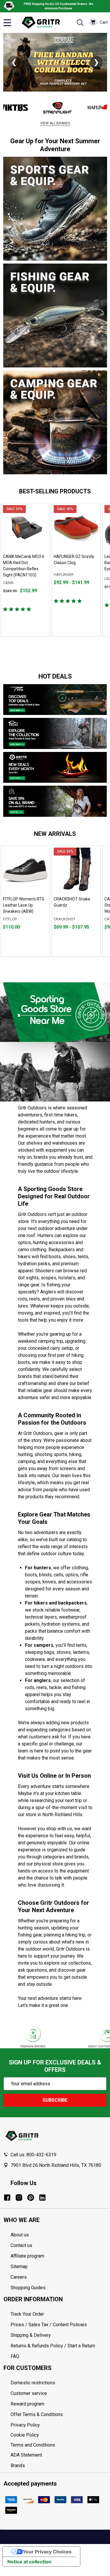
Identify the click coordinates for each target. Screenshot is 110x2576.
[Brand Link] (37, 108)
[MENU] (7, 23)
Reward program (27, 2404)
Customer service (29, 2393)
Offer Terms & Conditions (37, 2414)
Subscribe (55, 2100)
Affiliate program (27, 2256)
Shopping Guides (28, 2288)
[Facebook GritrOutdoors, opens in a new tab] (7, 2198)
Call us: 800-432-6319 (33, 2155)
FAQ (15, 2356)
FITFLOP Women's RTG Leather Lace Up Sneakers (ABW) (24, 905)
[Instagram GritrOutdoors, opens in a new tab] (19, 2198)
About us (20, 2235)
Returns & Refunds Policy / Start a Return (53, 2346)
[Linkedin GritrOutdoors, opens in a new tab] (42, 2198)
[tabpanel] (25, 570)
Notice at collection (29, 2562)
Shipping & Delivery (31, 2335)
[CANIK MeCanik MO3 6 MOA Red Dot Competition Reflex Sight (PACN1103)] (25, 528)
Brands (18, 2465)
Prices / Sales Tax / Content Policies (49, 2325)
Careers (19, 2277)
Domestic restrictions (33, 2383)
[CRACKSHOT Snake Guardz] (76, 870)
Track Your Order (27, 2314)
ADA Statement (26, 2455)
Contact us (21, 2245)
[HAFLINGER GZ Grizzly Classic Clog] (76, 528)
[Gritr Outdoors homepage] (44, 23)
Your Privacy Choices (47, 2552)
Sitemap (19, 2267)
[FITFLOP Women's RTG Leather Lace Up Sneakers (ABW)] (25, 870)
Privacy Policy (59, 2425)
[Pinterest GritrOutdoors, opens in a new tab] (31, 2198)
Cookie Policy (59, 2435)
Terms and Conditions (59, 2445)
